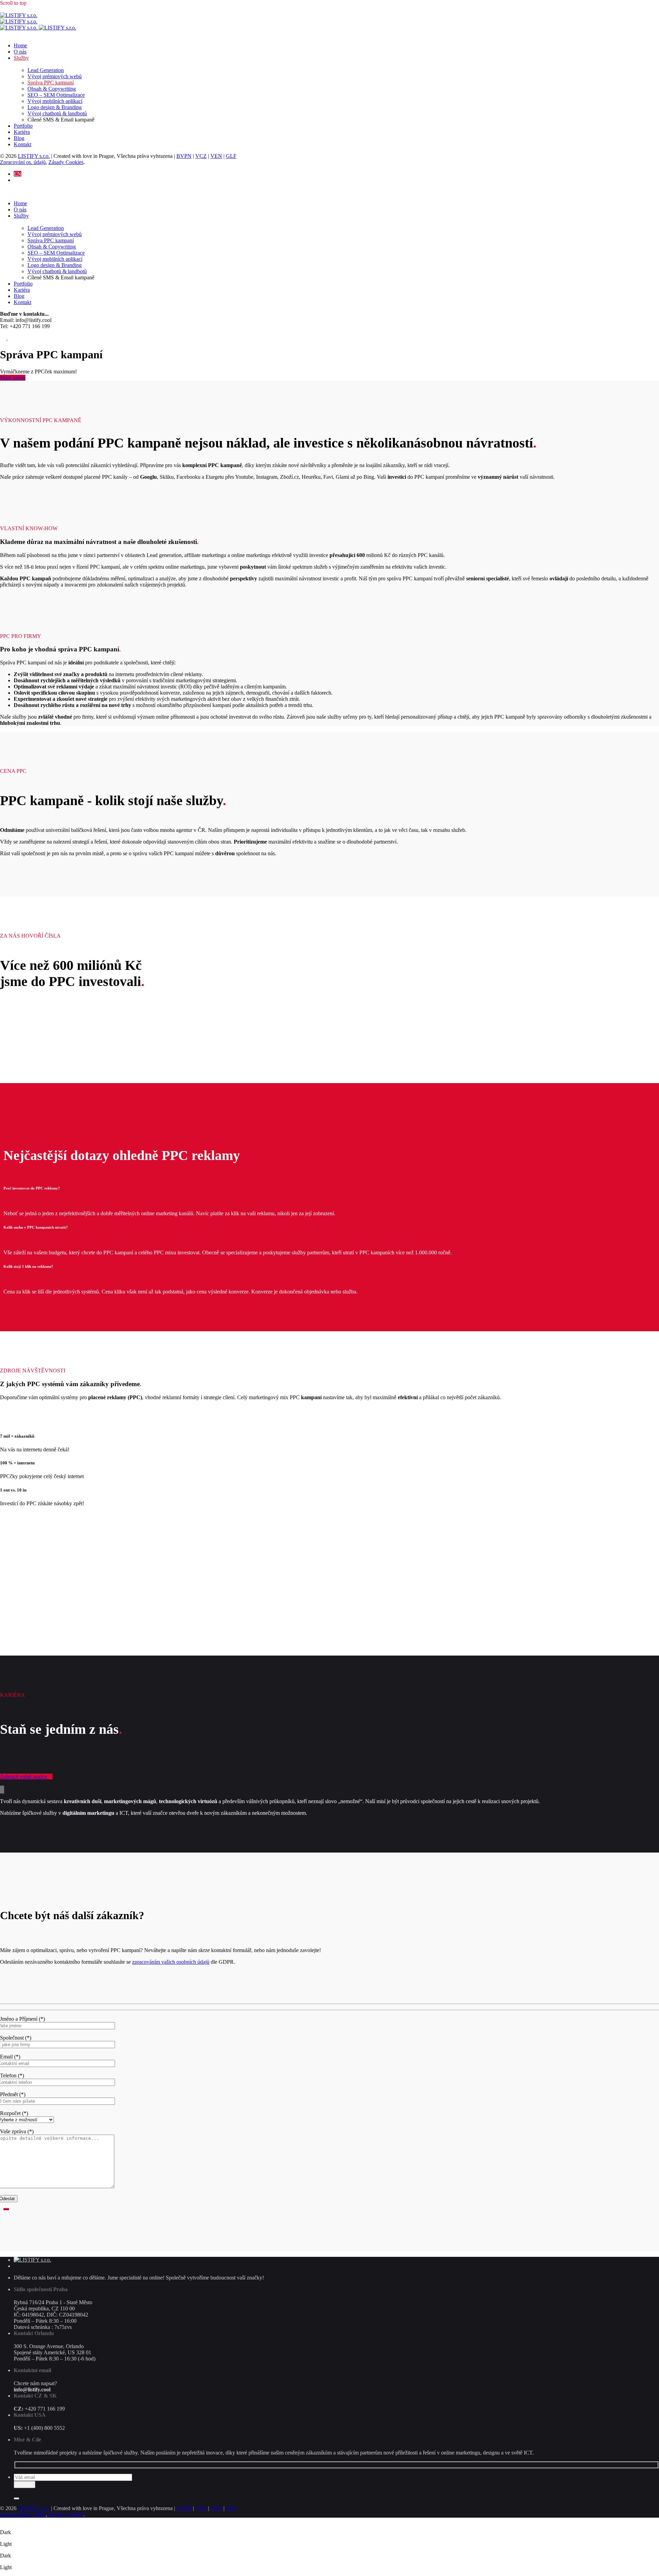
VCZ (201, 156)
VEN (216, 156)
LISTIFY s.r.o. (34, 156)
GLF (231, 156)
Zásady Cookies (66, 162)
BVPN (184, 156)
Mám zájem (13, 378)
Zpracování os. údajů (23, 162)
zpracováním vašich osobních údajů (171, 1962)
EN (18, 174)
